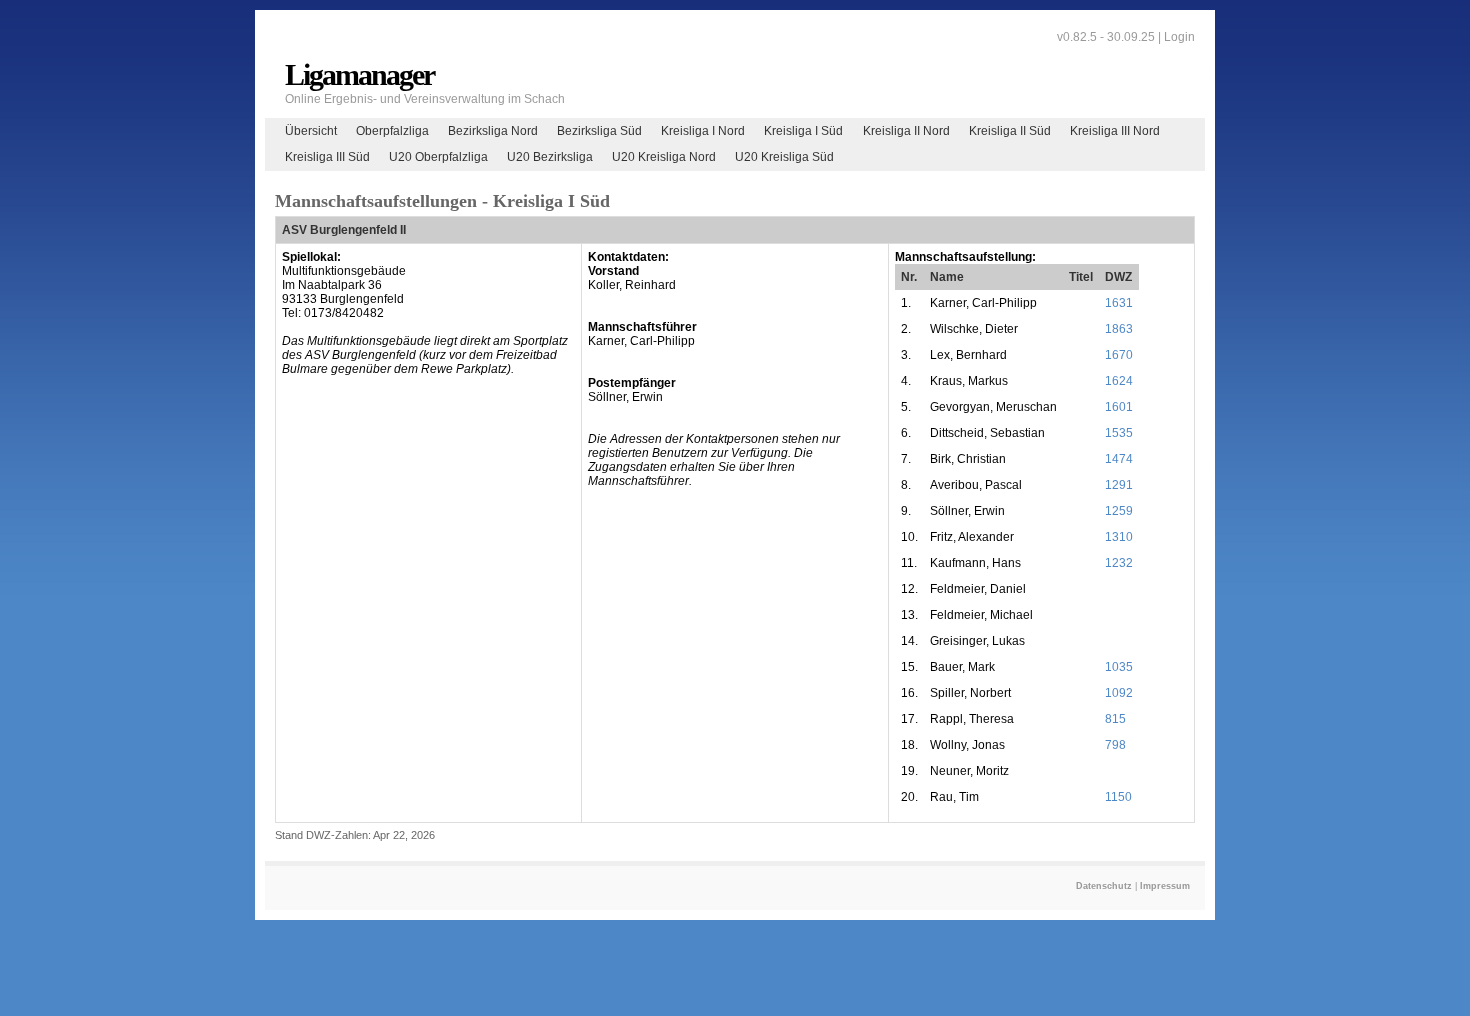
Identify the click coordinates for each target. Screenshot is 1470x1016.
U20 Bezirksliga (550, 157)
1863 (1119, 329)
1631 (1119, 303)
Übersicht (311, 131)
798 (1115, 745)
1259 (1119, 511)
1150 (1118, 797)
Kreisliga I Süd (803, 131)
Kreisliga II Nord (906, 131)
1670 (1119, 355)
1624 (1119, 381)
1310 (1119, 537)
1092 (1119, 693)
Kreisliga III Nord (1115, 131)
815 (1115, 719)
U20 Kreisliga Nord (664, 157)
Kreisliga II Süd (1010, 131)
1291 (1119, 485)
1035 (1119, 667)
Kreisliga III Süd (327, 157)
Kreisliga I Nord (703, 131)
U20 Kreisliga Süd (784, 157)
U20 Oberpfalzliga (438, 157)
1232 (1119, 563)
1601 (1119, 407)
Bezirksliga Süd (599, 131)
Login (1179, 37)
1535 (1119, 433)
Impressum (1165, 886)
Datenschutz (1104, 886)
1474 (1119, 459)
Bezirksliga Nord (493, 131)
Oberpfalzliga (392, 131)
